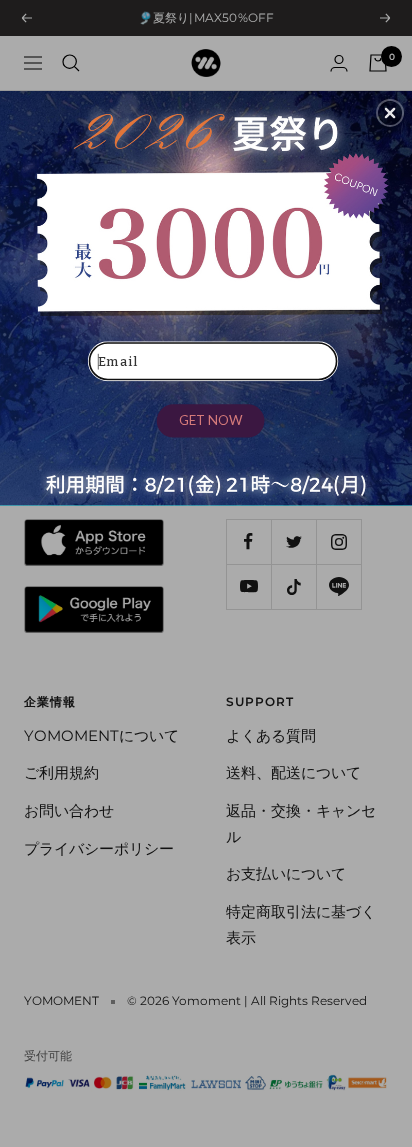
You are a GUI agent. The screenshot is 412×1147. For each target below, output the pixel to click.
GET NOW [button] (211, 420)
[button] (390, 113)
